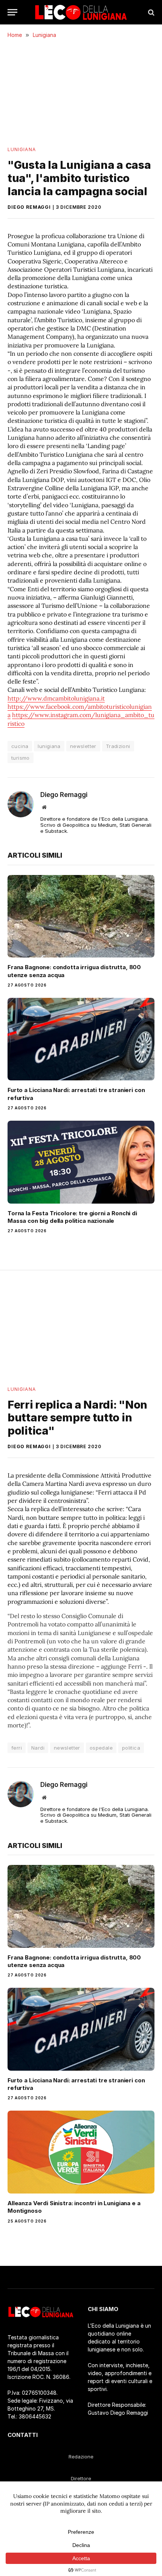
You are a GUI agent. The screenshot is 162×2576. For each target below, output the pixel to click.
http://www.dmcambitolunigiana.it (56, 698)
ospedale (101, 1748)
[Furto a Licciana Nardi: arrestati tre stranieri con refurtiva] (81, 1039)
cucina (20, 746)
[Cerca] (151, 12)
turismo (21, 758)
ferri (17, 1748)
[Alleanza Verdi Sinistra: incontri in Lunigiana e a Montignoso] (81, 2152)
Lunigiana (22, 149)
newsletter (83, 746)
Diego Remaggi (29, 207)
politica (131, 1748)
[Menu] (12, 12)
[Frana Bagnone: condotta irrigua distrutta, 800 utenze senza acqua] (81, 916)
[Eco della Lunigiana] (81, 12)
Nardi (38, 1748)
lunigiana (49, 746)
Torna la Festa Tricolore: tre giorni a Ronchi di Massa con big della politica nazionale (72, 1217)
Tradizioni (118, 746)
